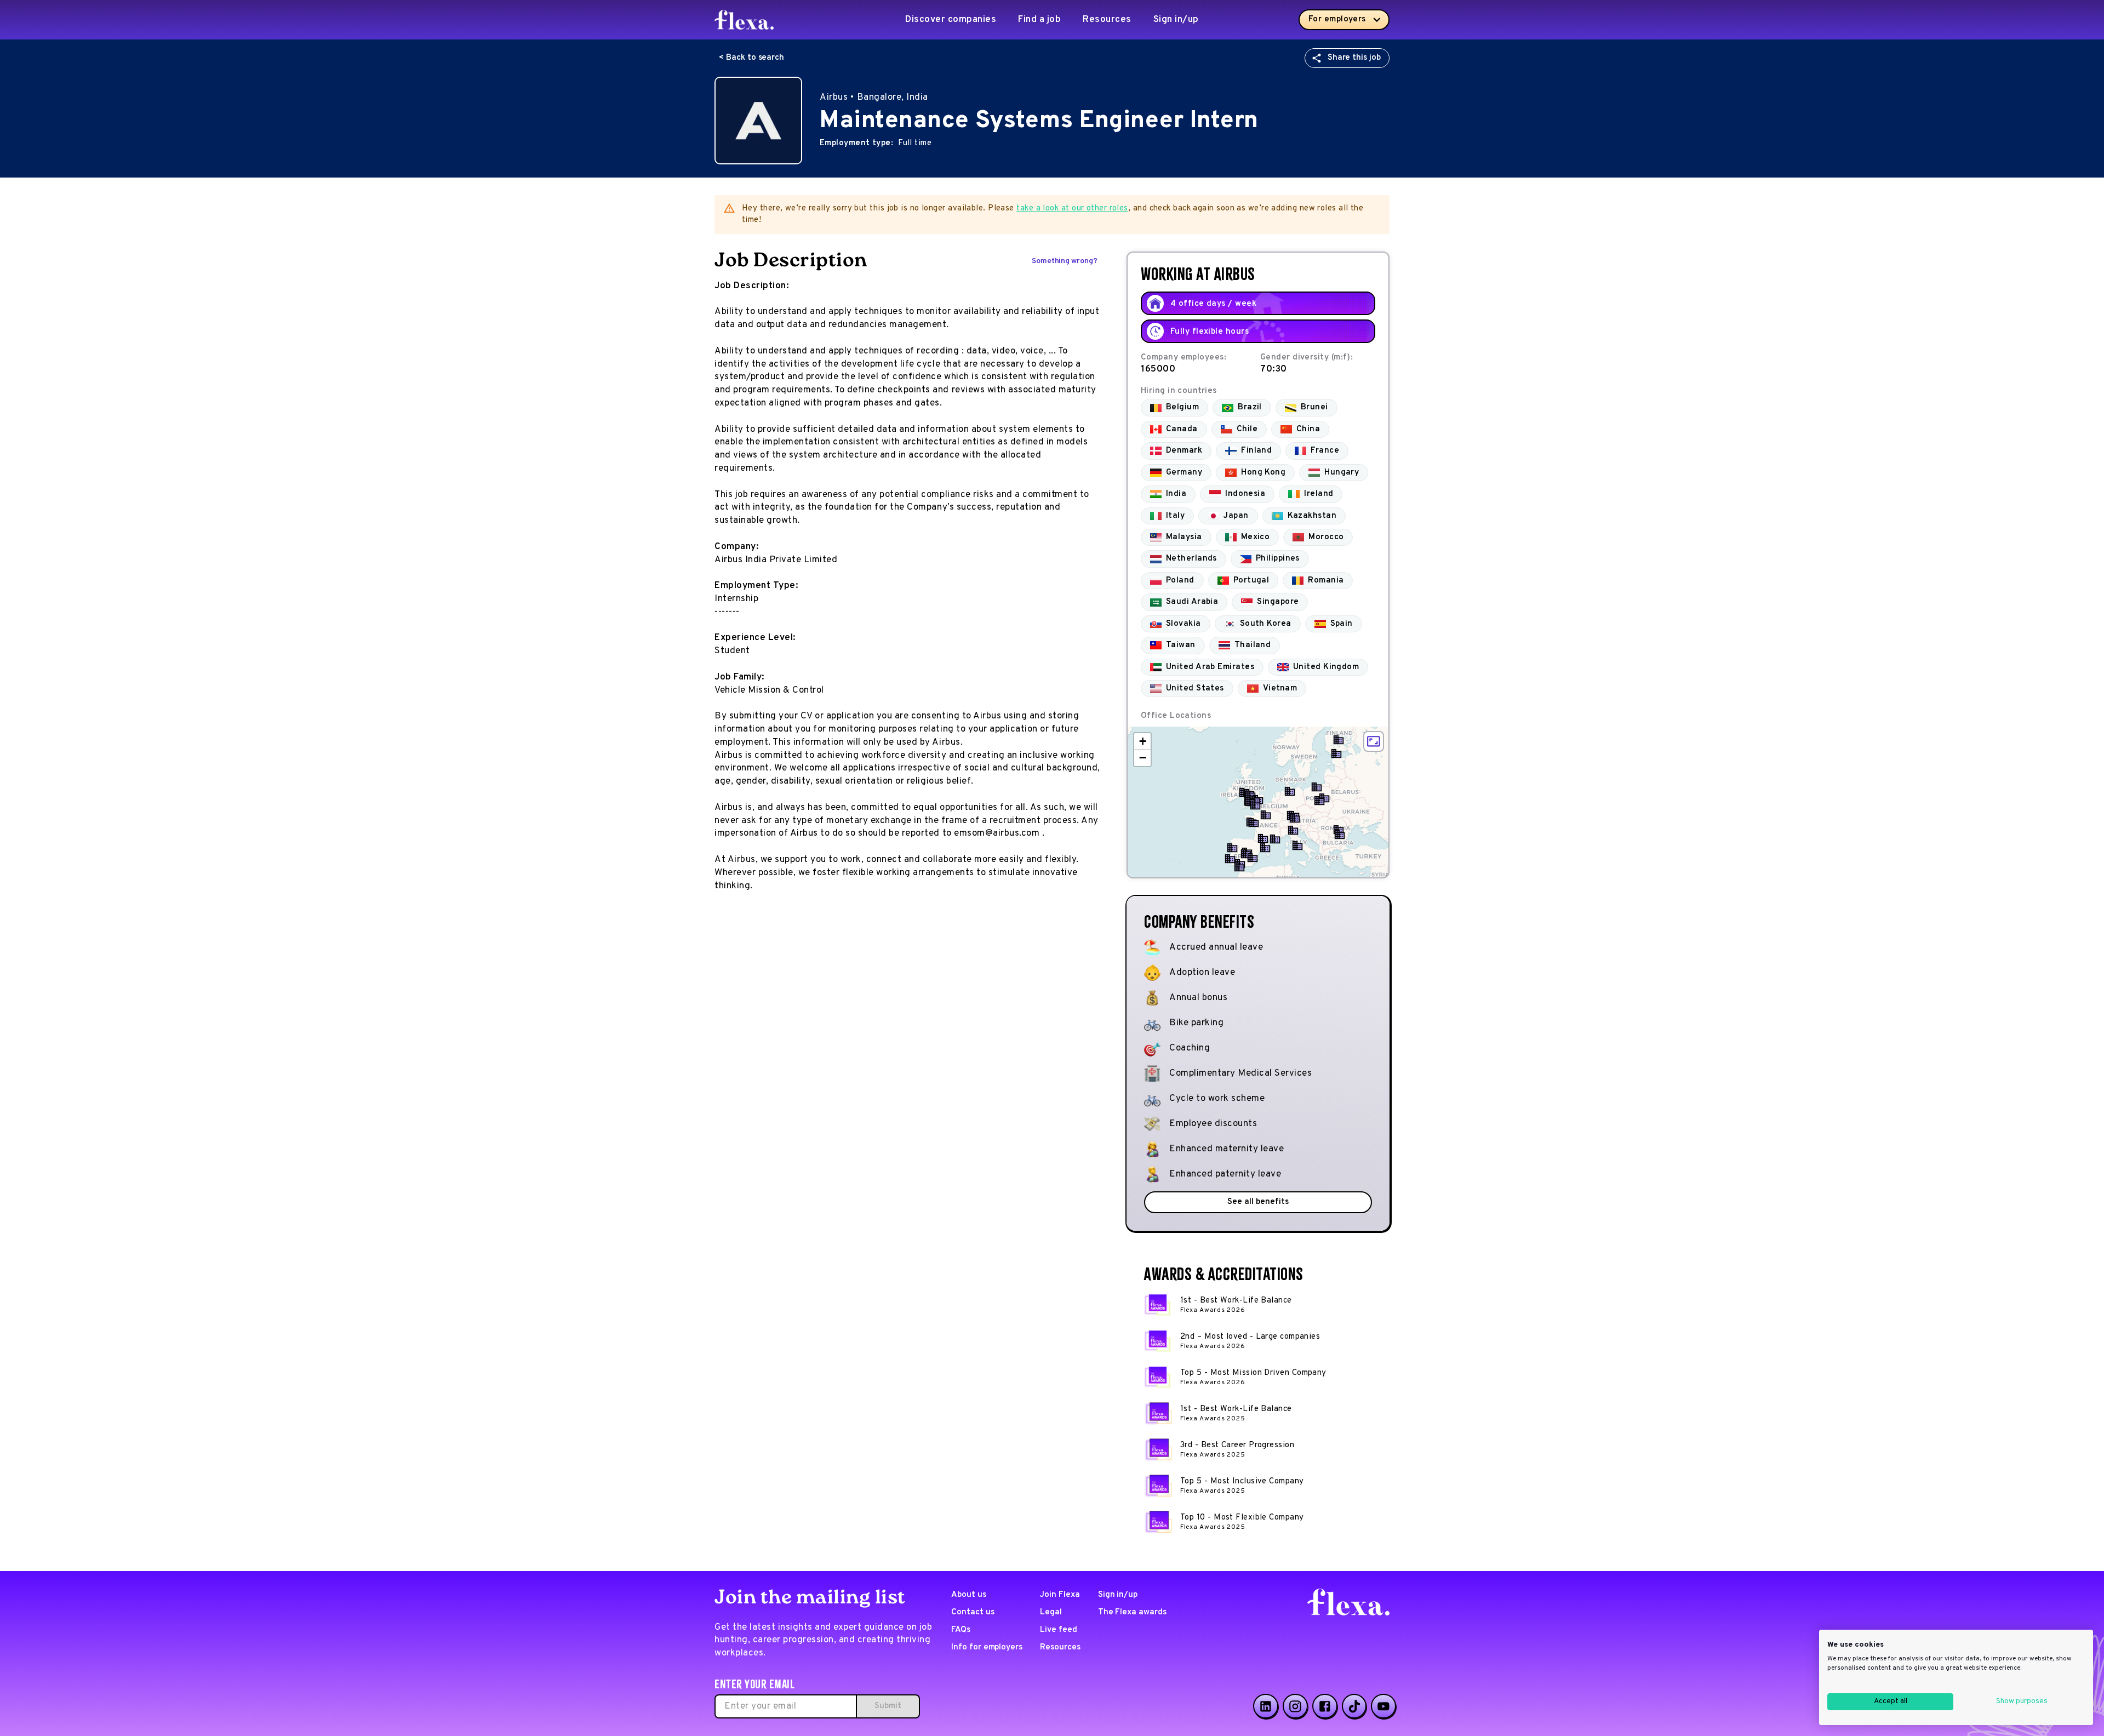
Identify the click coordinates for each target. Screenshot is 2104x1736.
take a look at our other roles (1072, 209)
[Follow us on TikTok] (1354, 1706)
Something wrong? (1065, 261)
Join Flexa (1060, 1595)
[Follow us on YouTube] (1383, 1706)
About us (969, 1595)
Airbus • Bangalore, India (874, 98)
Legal (1051, 1612)
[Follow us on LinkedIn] (1266, 1706)
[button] (1336, 753)
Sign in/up (1176, 20)
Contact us (973, 1612)
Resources (1107, 20)
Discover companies (951, 20)
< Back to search (751, 58)
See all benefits (1258, 1202)
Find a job (1039, 20)
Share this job (1354, 58)
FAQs (961, 1630)
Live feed (1059, 1630)
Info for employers (987, 1648)
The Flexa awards (1132, 1612)
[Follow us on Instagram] (1295, 1706)
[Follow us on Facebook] (1325, 1706)
